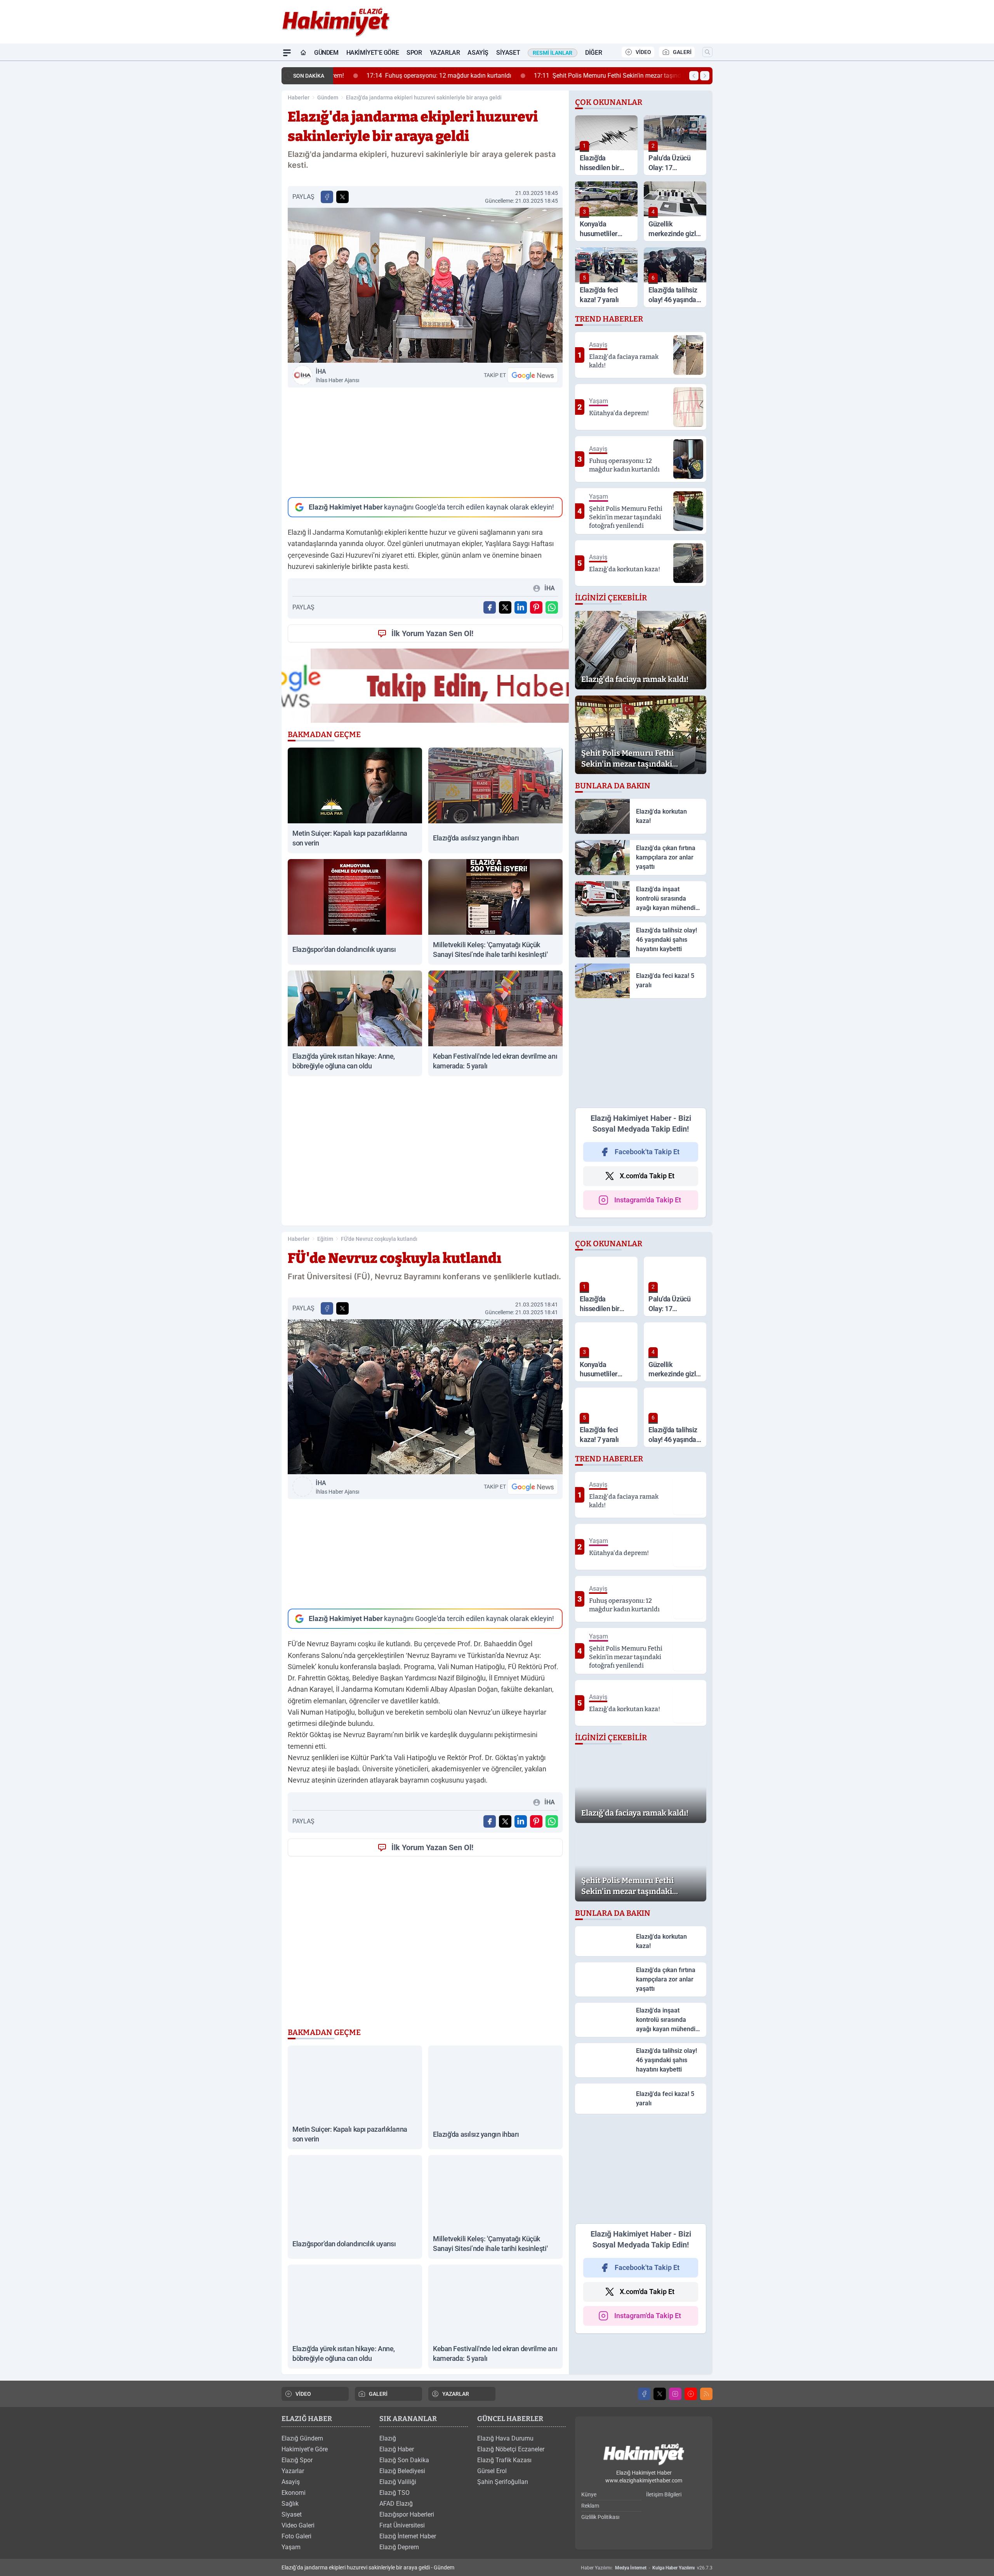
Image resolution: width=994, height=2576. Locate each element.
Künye (589, 2494)
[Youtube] (691, 2394)
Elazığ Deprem (399, 2547)
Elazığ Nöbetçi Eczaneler (511, 2449)
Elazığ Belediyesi (402, 2471)
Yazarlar (445, 53)
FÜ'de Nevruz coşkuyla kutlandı (379, 1239)
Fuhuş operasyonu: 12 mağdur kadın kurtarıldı (412, 76)
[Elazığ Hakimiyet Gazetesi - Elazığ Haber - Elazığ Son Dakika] (644, 2455)
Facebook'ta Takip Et (647, 1152)
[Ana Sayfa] (303, 53)
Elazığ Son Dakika (404, 2460)
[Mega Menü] (287, 53)
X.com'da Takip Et (647, 1176)
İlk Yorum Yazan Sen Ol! (432, 633)
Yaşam (291, 2547)
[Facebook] (644, 2394)
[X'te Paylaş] (342, 197)
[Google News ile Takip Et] (533, 375)
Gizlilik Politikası (600, 2517)
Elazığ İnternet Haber (408, 2536)
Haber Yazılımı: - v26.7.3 (647, 2568)
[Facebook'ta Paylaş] (327, 197)
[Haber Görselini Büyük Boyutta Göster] (425, 285)
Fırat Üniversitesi (402, 2525)
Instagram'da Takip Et (648, 1200)
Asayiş (478, 53)
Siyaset (508, 53)
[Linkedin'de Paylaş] (521, 607)
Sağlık (290, 2504)
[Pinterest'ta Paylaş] (536, 607)
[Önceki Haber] (694, 76)
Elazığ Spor (297, 2460)
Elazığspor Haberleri (407, 2514)
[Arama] (707, 52)
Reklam (590, 2506)
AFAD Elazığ (396, 2504)
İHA (337, 376)
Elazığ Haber (397, 2449)
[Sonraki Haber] (705, 76)
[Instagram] (675, 2394)
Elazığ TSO (394, 2493)
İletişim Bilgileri (664, 2494)
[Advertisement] (425, 442)
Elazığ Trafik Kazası (504, 2460)
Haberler (299, 97)
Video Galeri (298, 2525)
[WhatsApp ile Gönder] (552, 607)
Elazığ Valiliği (398, 2482)
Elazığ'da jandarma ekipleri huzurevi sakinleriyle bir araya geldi (424, 97)
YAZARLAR (456, 2394)
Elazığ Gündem (302, 2438)
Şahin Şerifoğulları (503, 2482)
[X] (660, 2394)
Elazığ (388, 2438)
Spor (414, 53)
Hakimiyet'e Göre (373, 53)
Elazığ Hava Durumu (505, 2438)
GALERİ (682, 52)
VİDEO (643, 52)
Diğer (593, 53)
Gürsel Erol (492, 2471)
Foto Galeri (296, 2536)
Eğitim (325, 1239)
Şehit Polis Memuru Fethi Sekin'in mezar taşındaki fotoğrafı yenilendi (610, 76)
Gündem (326, 53)
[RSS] (706, 2394)
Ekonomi (294, 2493)
